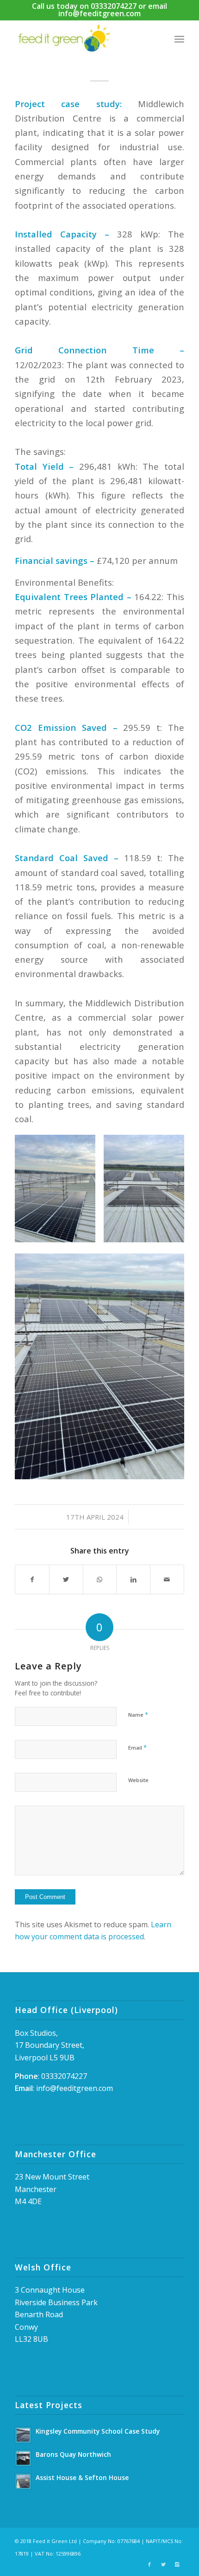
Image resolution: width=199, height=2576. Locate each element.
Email (137, 1747)
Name (138, 1714)
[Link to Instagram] (177, 2564)
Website (138, 1780)
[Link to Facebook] (149, 2564)
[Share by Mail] (167, 1579)
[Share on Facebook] (32, 1579)
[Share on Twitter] (66, 1579)
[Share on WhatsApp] (100, 1579)
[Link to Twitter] (163, 2564)
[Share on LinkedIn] (133, 1579)
